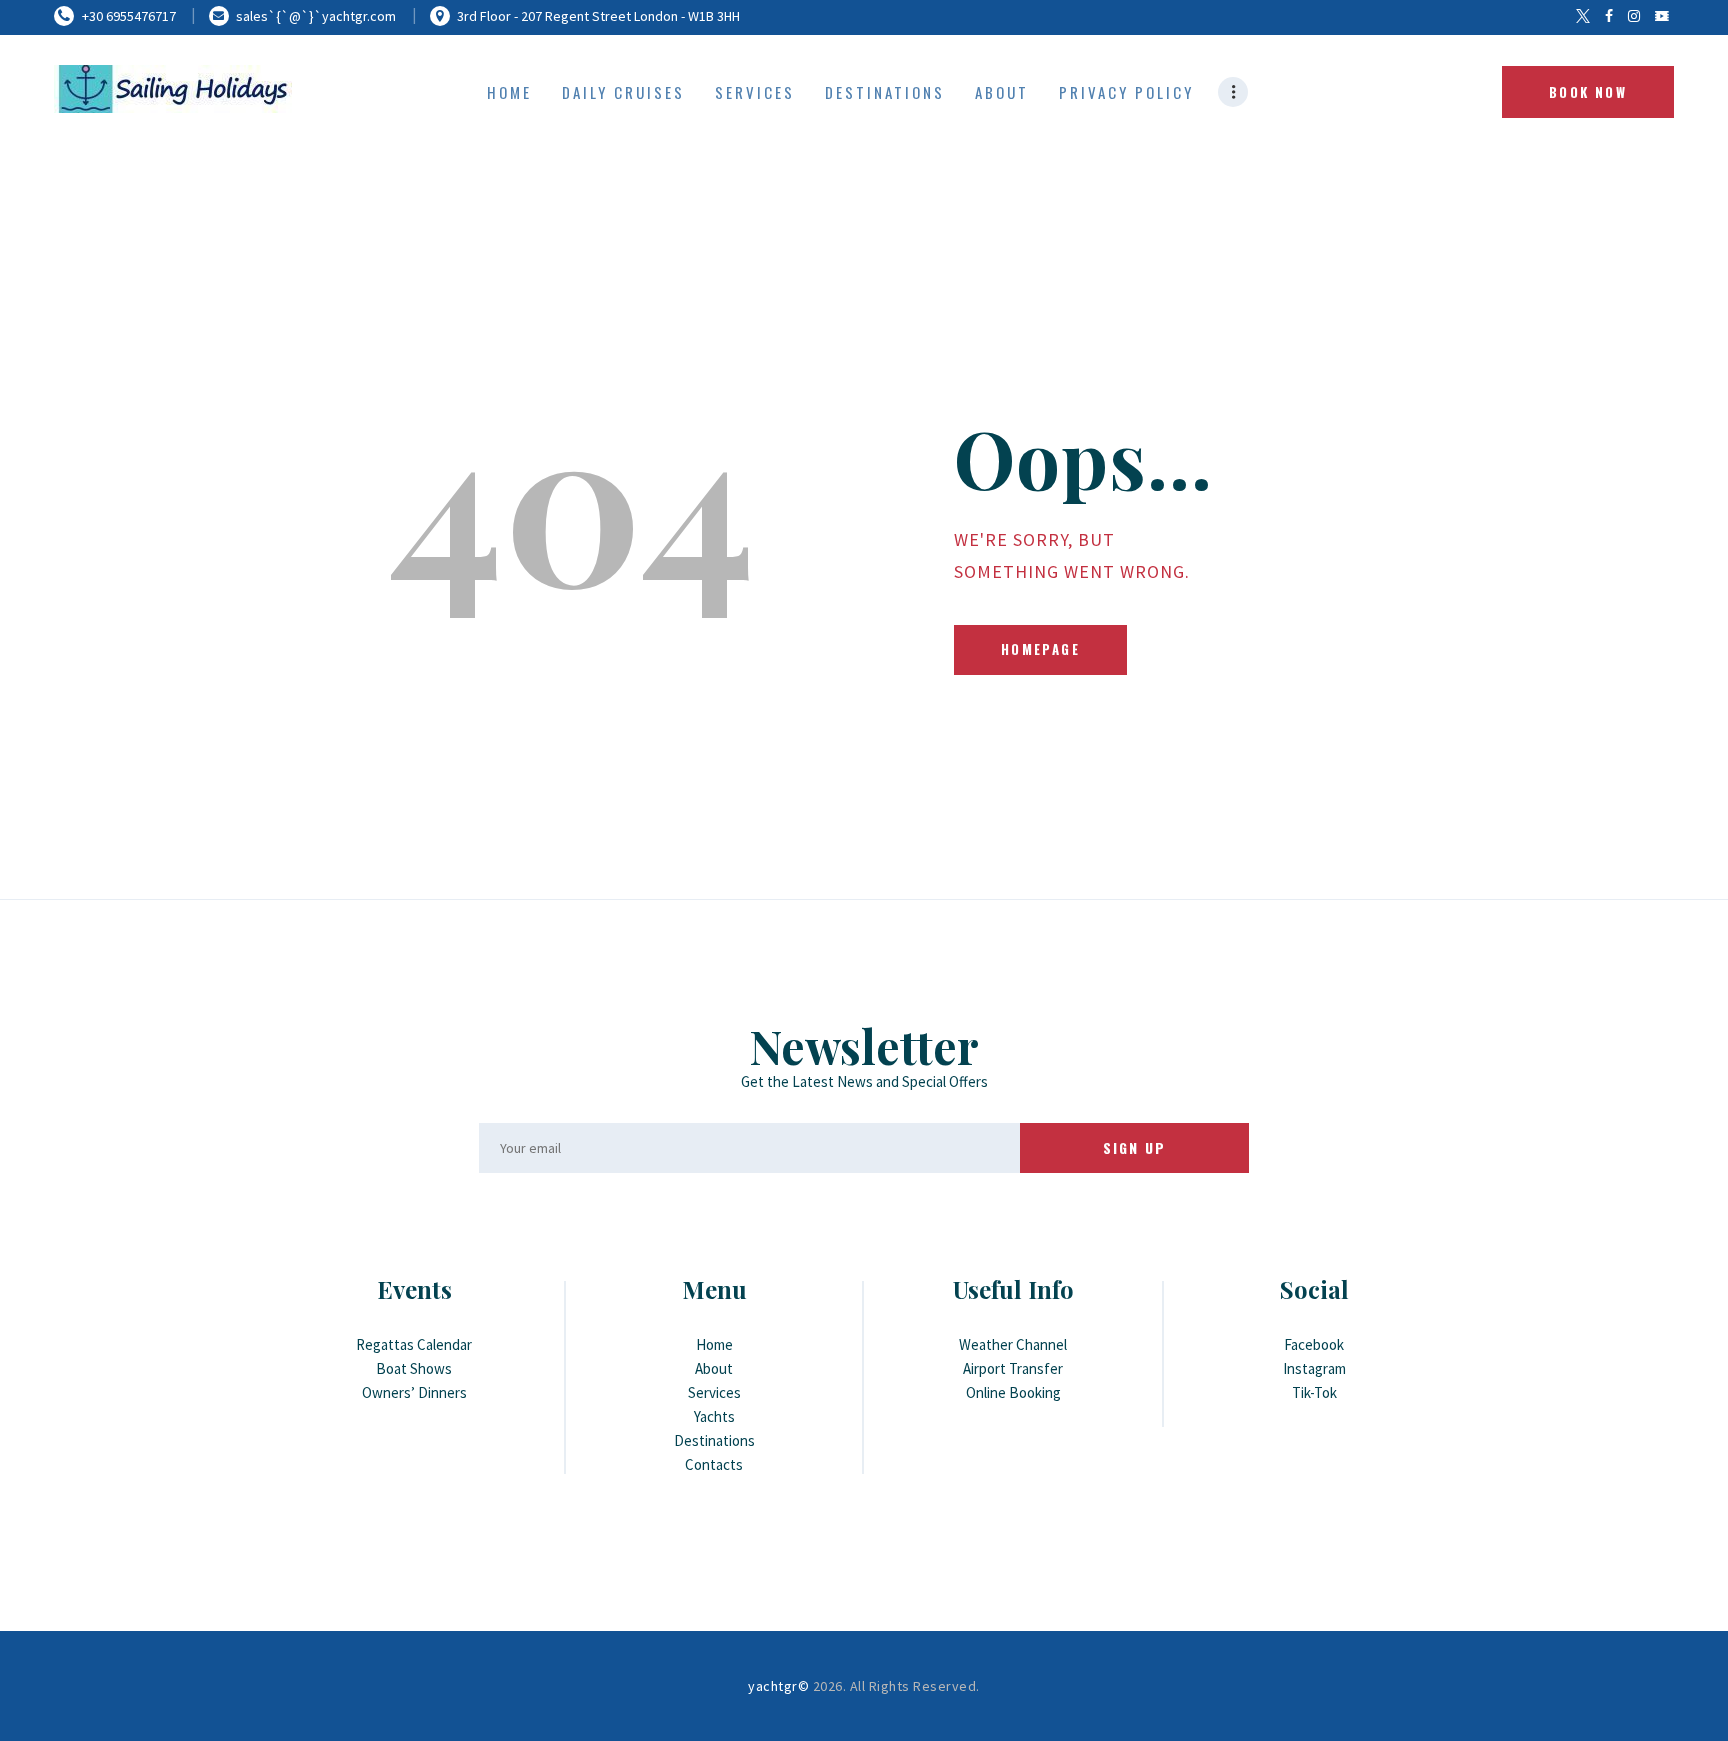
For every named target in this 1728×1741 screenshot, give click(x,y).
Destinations (714, 1440)
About (714, 1368)
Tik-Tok (1314, 1392)
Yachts (714, 1416)
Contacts (714, 1464)
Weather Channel (1013, 1344)
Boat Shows (414, 1368)
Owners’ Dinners (414, 1392)
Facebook (1314, 1344)
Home (714, 1344)
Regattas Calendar (414, 1344)
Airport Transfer (1013, 1368)
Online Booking (1013, 1392)
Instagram (1314, 1368)
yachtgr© (778, 1686)
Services (714, 1392)
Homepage (1040, 649)
